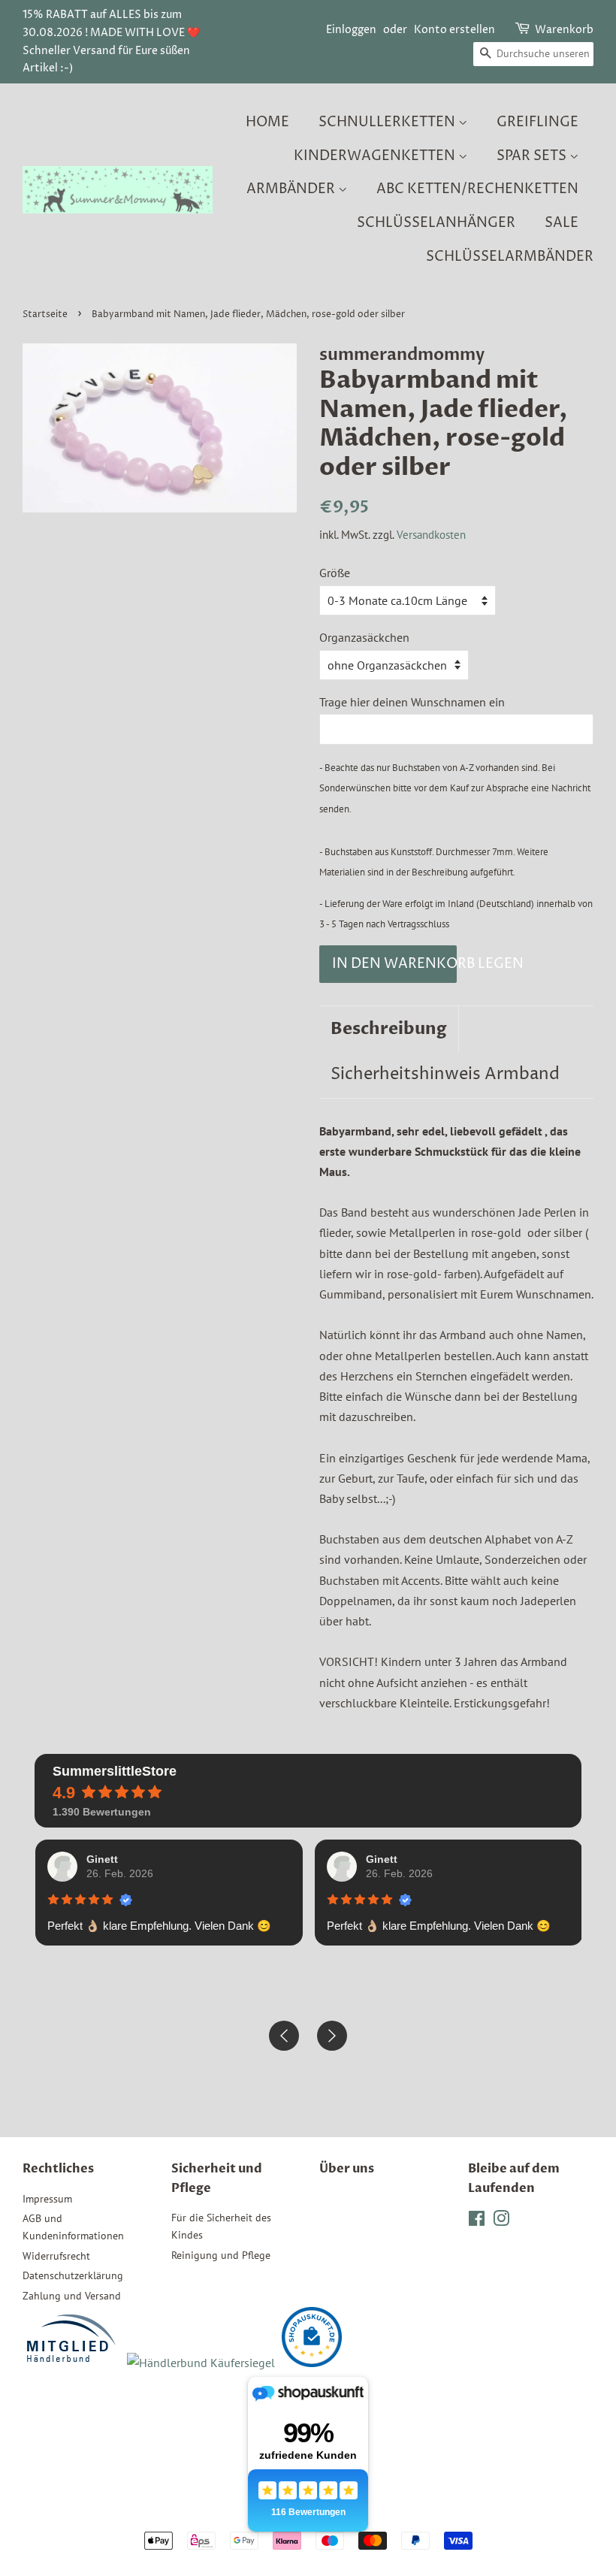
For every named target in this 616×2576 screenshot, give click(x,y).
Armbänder (292, 189)
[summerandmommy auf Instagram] (501, 2221)
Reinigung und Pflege (221, 2255)
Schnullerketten (388, 122)
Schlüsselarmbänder (510, 257)
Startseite (45, 314)
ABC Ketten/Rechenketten (477, 189)
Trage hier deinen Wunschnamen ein (412, 702)
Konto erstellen (454, 30)
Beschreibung (389, 1029)
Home (267, 122)
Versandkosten (431, 535)
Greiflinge (537, 122)
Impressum (47, 2199)
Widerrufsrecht (56, 2256)
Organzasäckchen (364, 637)
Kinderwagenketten (376, 156)
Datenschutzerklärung (73, 2275)
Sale (562, 223)
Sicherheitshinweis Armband (445, 1075)
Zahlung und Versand (72, 2296)
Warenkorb (564, 30)
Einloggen (351, 30)
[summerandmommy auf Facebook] (477, 2221)
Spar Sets (533, 156)
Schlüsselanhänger (436, 223)
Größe (335, 573)
